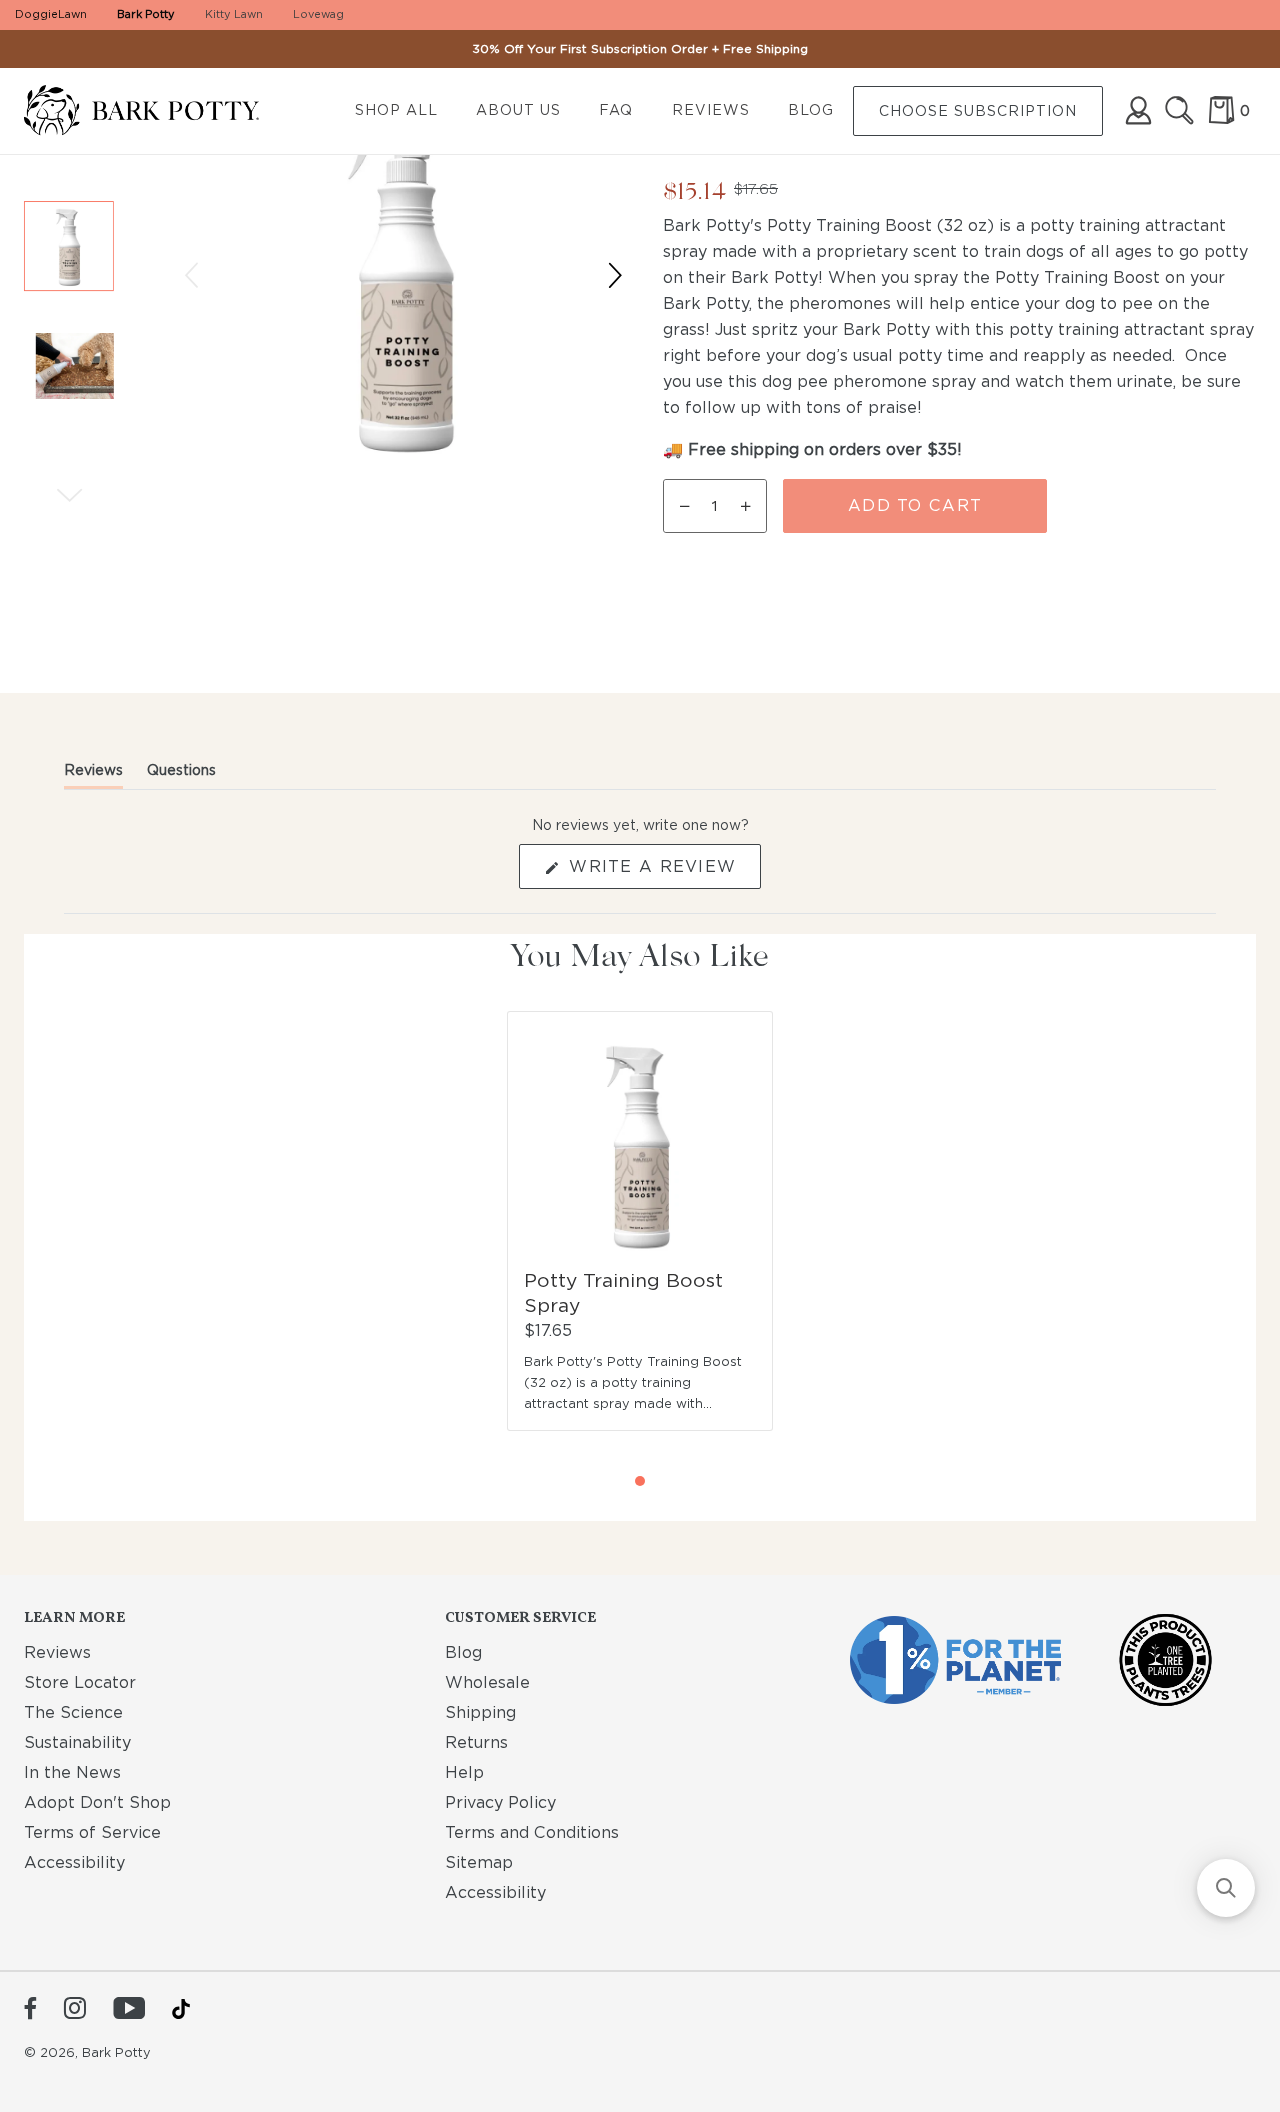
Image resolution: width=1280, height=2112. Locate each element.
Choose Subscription (978, 111)
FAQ (616, 110)
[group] (69, 306)
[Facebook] (30, 2010)
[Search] (1179, 110)
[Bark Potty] (157, 111)
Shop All (396, 110)
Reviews (711, 110)
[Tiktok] (181, 2009)
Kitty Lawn (234, 14)
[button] (69, 246)
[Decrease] (680, 506)
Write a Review (662, 872)
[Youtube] (129, 2010)
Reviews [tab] (93, 774)
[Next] (69, 495)
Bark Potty (146, 14)
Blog (811, 110)
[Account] (1138, 110)
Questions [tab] (181, 774)
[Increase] (749, 506)
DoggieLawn (51, 14)
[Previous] (192, 276)
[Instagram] (74, 2010)
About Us (518, 110)
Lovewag (318, 14)
